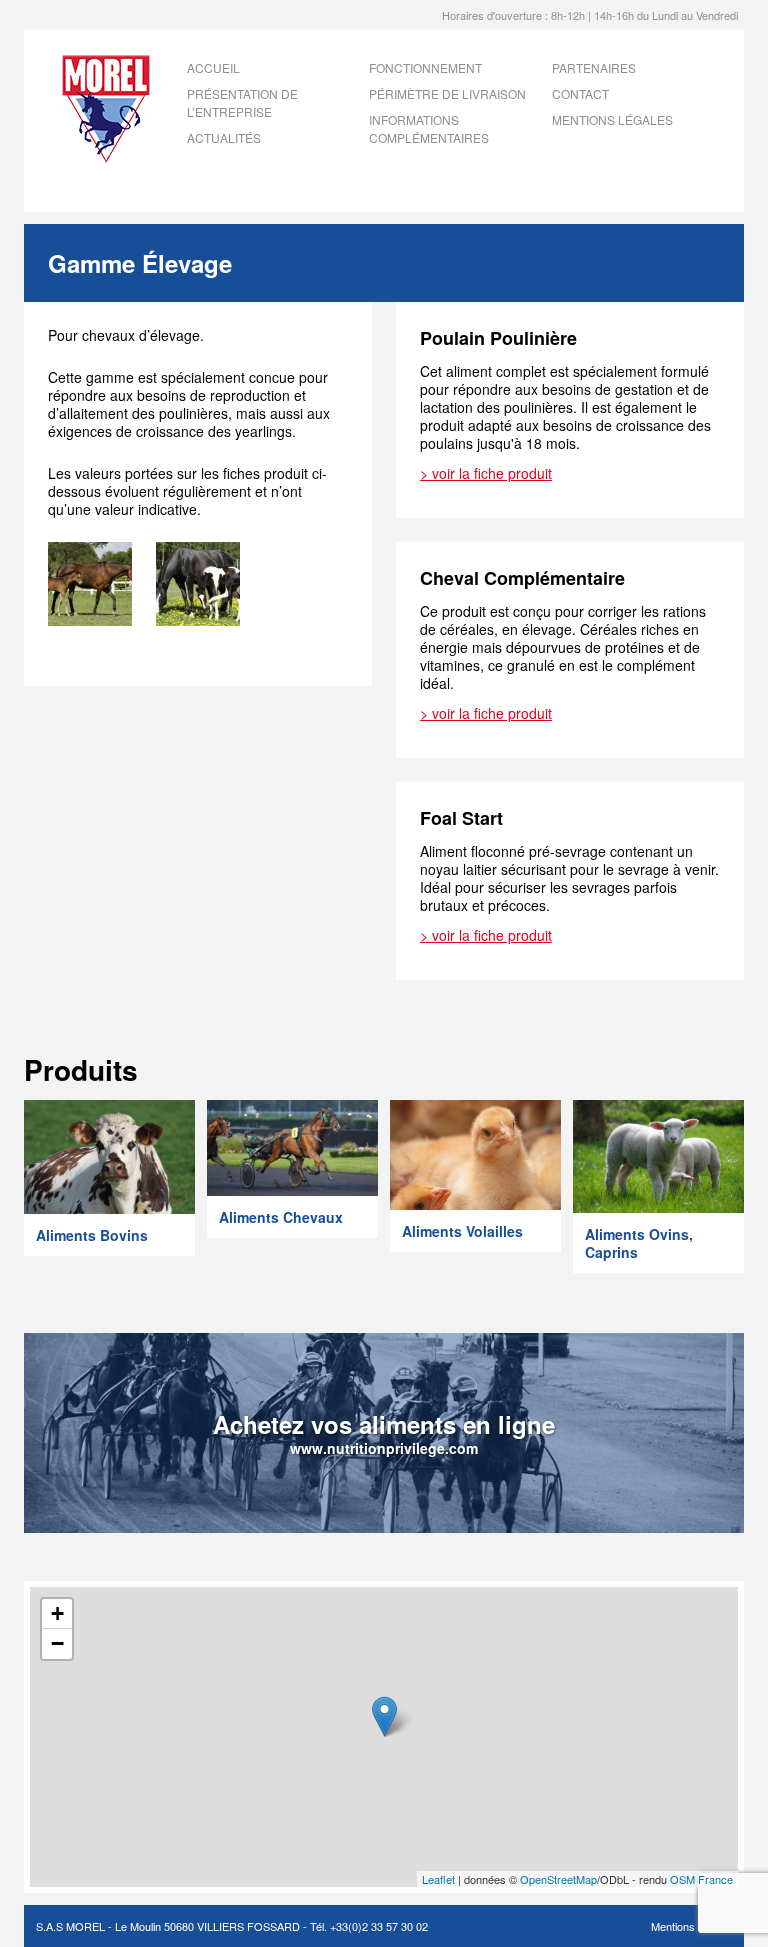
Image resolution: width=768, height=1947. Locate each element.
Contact (580, 93)
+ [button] (57, 1613)
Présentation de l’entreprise (242, 102)
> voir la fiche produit (486, 473)
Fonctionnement (425, 67)
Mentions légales (612, 119)
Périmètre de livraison (447, 93)
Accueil (213, 67)
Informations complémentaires (429, 128)
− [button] (57, 1643)
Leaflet (438, 1879)
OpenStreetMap (558, 1879)
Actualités (224, 137)
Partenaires (594, 67)
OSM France (701, 1879)
